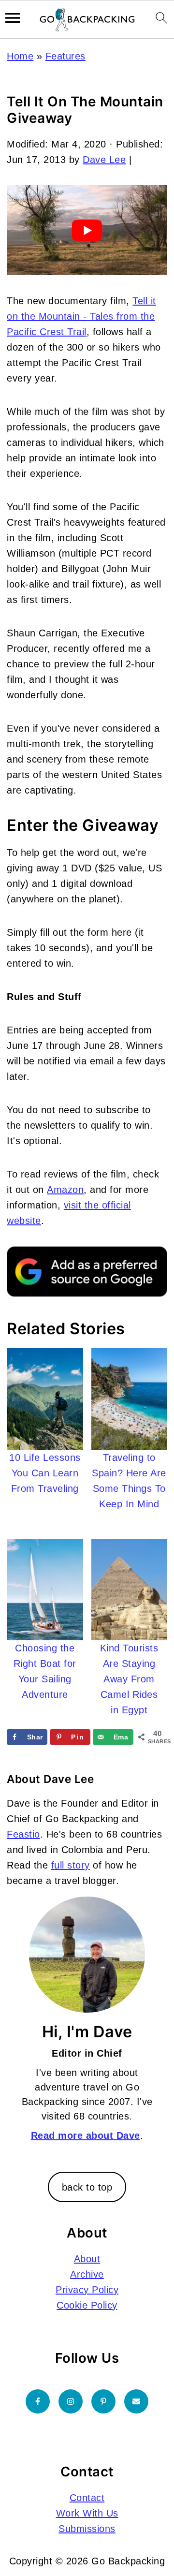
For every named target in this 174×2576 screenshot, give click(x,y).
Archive (87, 2274)
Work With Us (87, 2513)
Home (20, 56)
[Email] (136, 2401)
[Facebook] (38, 2401)
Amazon (65, 1190)
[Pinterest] (103, 2401)
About (87, 2259)
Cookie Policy (87, 2305)
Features (65, 56)
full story (71, 1865)
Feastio (23, 1834)
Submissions (87, 2529)
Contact (87, 2498)
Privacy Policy (87, 2290)
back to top (87, 2187)
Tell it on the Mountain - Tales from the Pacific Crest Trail (81, 316)
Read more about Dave (86, 2135)
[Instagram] (71, 2401)
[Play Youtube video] (87, 230)
